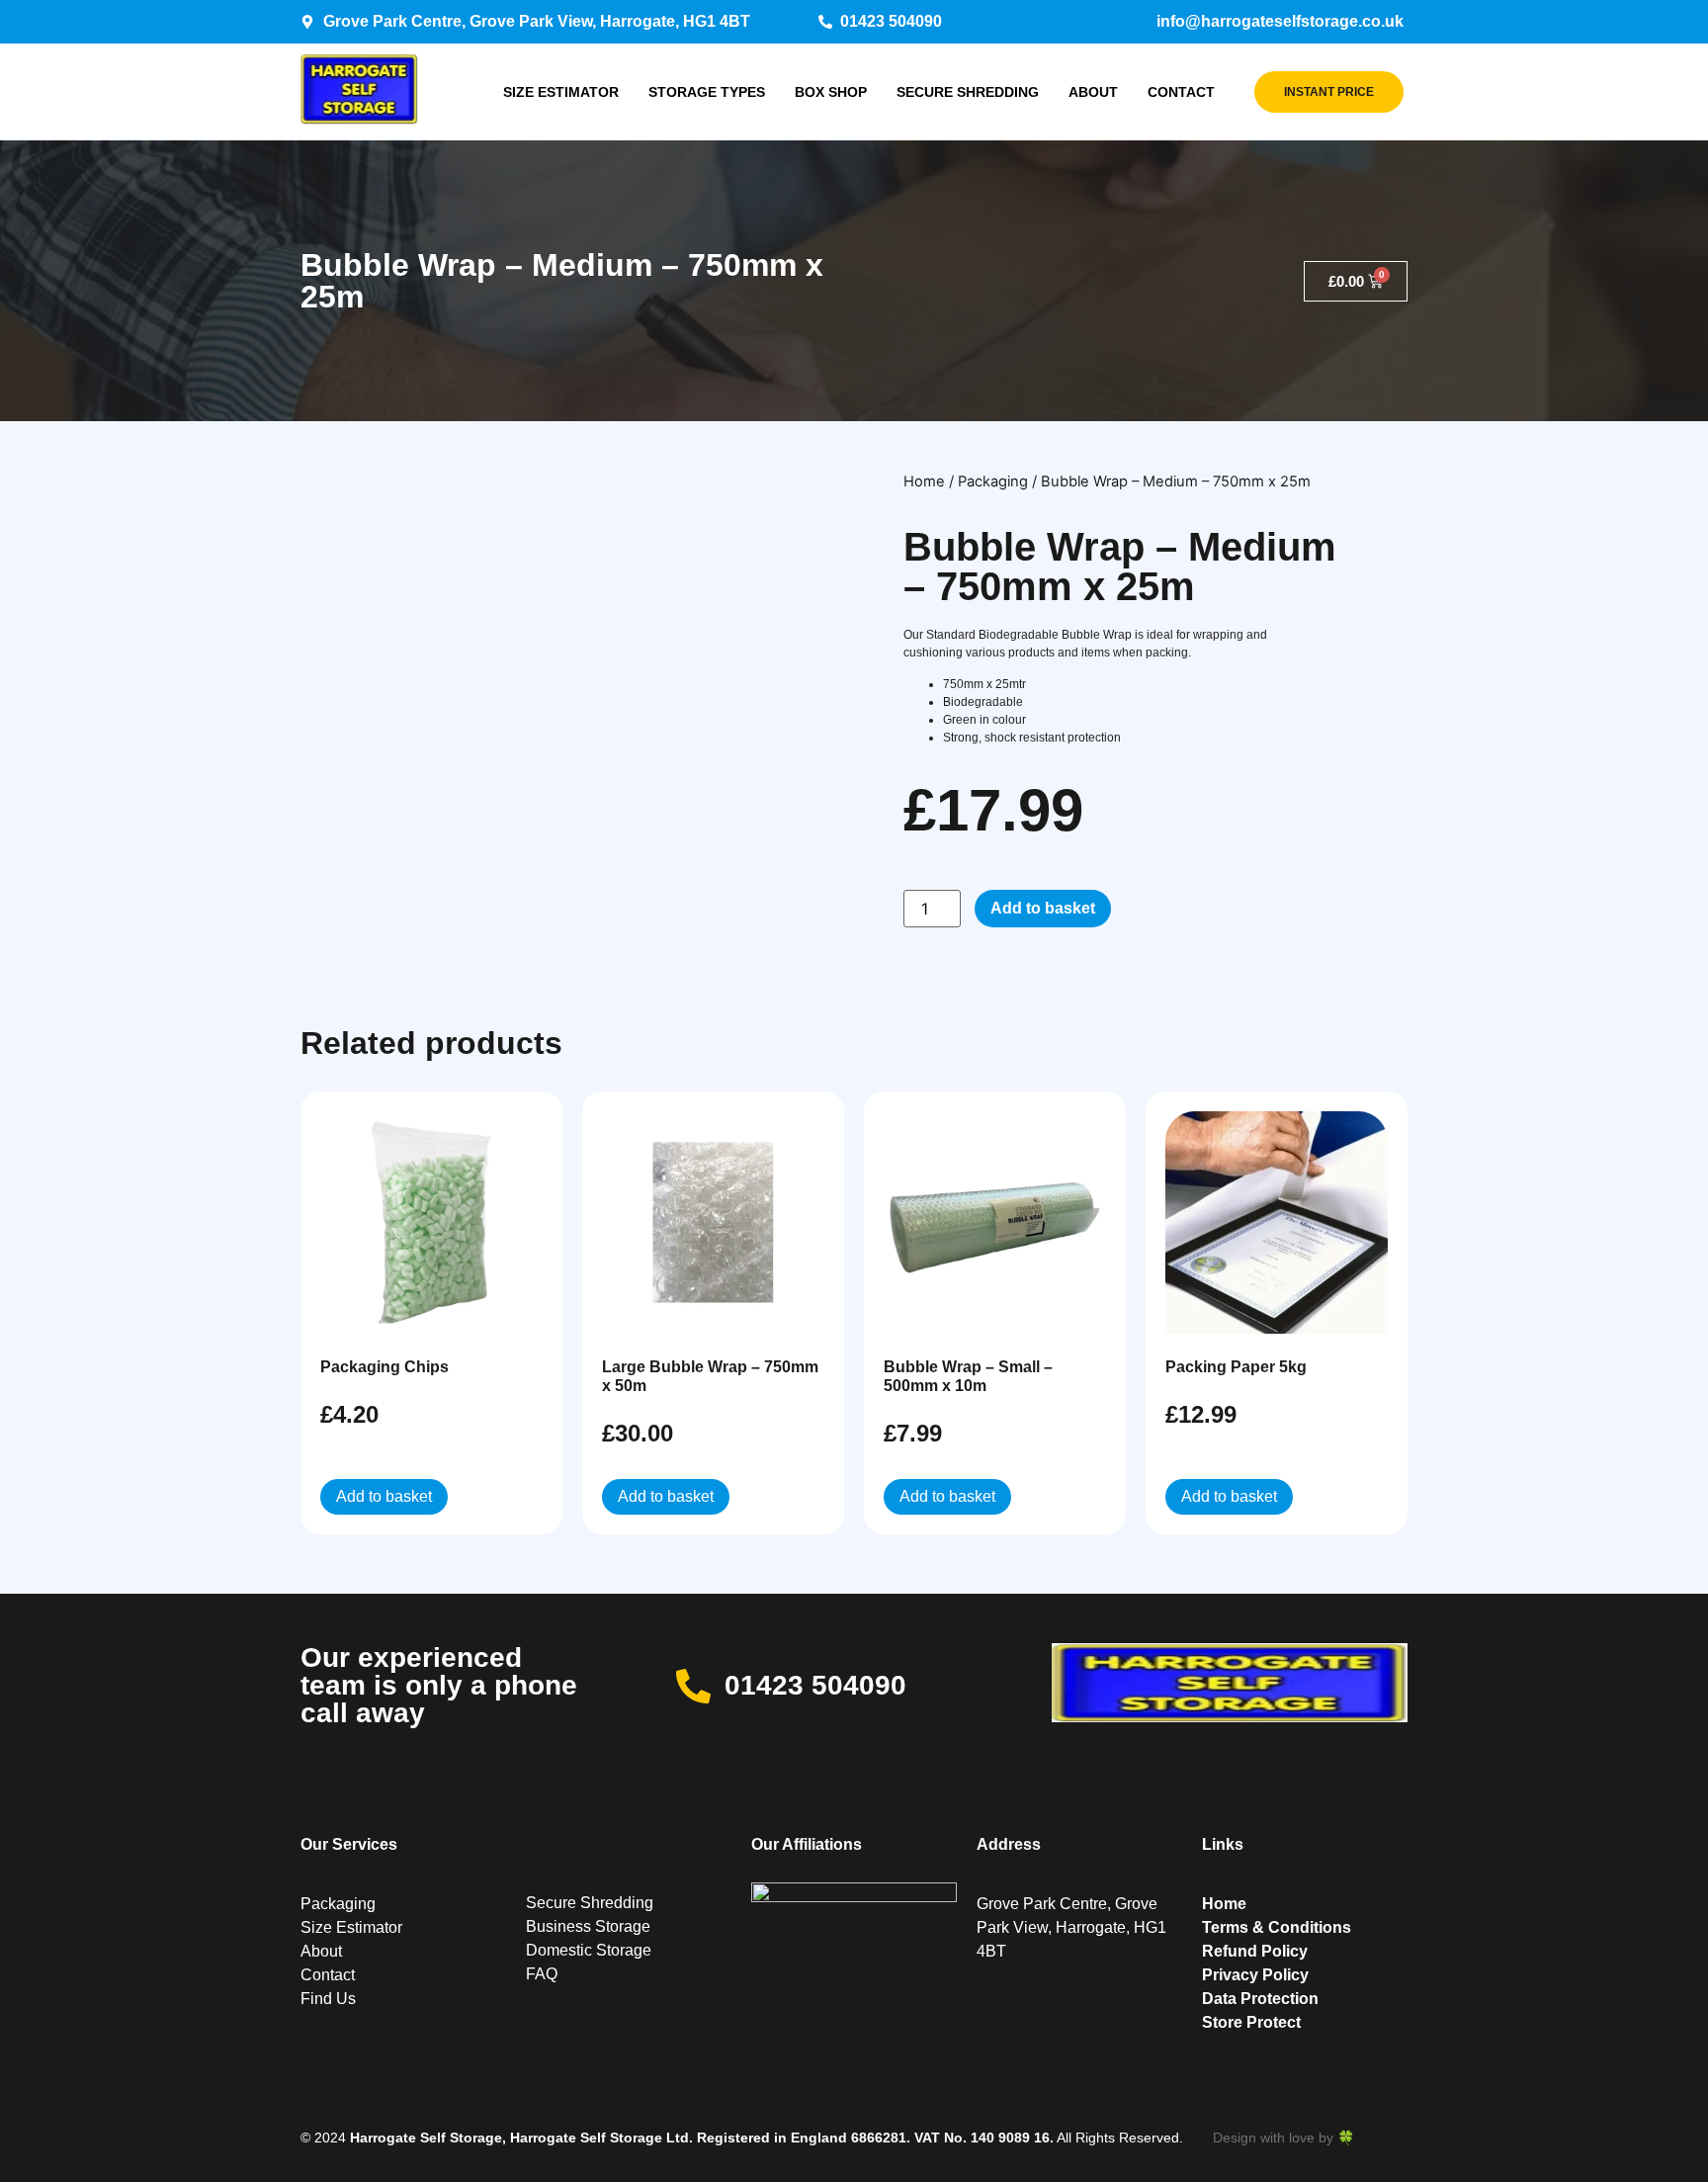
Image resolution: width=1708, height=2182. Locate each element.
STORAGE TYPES (707, 92)
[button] (729, 479)
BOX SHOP (831, 92)
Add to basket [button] (384, 1496)
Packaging (993, 481)
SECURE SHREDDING (968, 92)
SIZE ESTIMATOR (561, 92)
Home (924, 481)
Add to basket (1043, 908)
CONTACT (1181, 92)
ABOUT (1093, 92)
